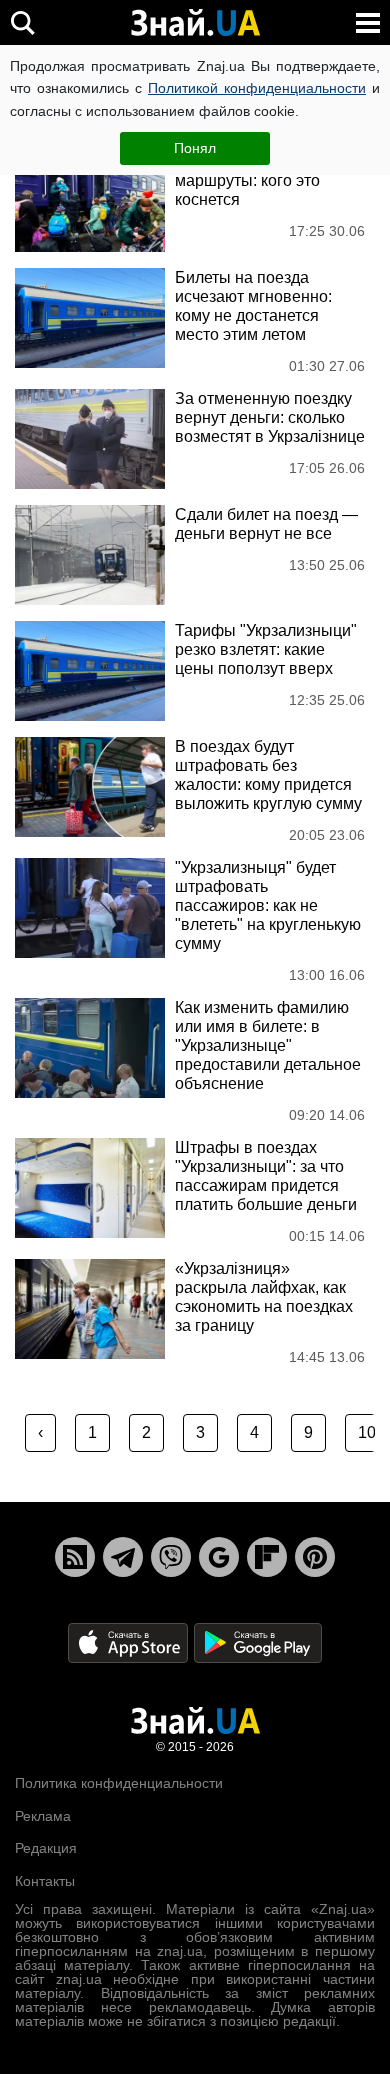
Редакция (46, 1848)
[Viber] (171, 1557)
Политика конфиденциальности (119, 1783)
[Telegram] (123, 1557)
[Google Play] (258, 1642)
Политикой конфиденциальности (257, 88)
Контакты (45, 1881)
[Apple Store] (130, 1642)
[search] (22, 22)
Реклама (43, 1816)
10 (367, 1432)
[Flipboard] (267, 1557)
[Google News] (219, 1557)
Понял (195, 148)
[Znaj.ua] (195, 23)
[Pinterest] (315, 1557)
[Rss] (75, 1557)
